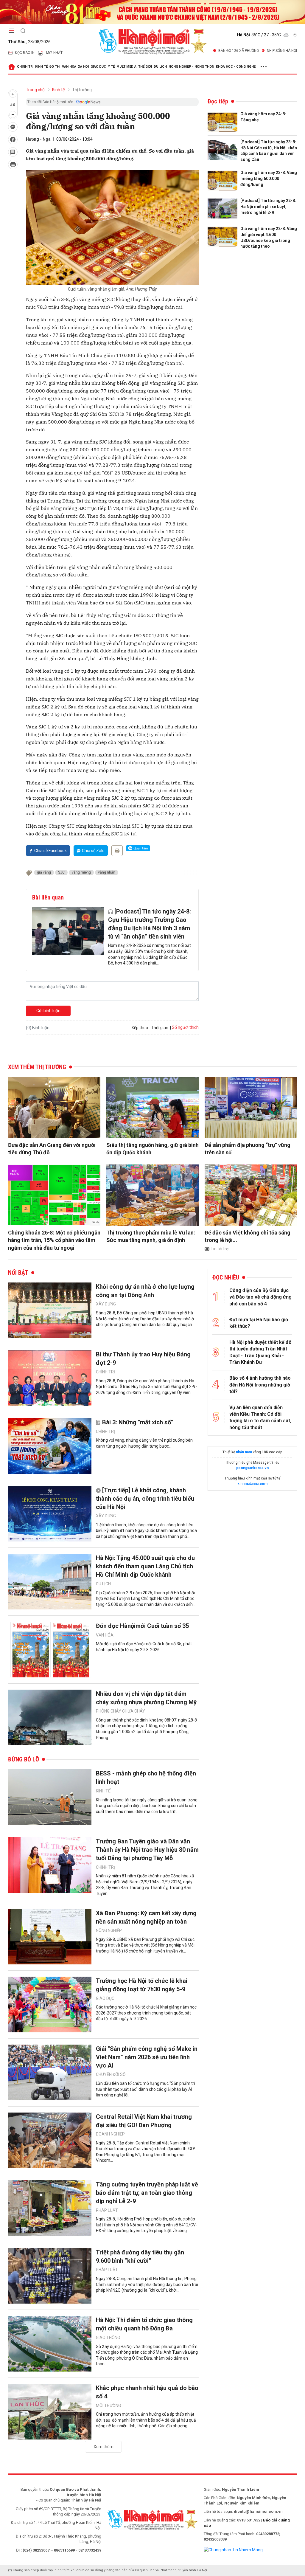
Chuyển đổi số (111, 2074)
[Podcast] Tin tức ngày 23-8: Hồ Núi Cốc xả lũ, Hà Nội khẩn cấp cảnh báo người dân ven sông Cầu (269, 151)
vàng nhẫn (107, 872)
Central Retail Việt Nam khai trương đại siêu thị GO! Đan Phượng (144, 2121)
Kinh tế (41, 67)
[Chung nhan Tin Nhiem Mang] (233, 2549)
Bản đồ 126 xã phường (239, 51)
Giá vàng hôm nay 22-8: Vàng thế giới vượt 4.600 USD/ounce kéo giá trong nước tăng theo (269, 237)
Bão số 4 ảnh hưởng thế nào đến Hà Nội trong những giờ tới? (260, 1385)
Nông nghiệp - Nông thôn (191, 67)
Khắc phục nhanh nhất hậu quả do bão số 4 (147, 2392)
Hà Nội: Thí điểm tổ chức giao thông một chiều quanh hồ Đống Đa (144, 2324)
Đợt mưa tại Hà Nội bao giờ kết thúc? (259, 1323)
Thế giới (145, 67)
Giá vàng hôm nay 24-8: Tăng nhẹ (263, 117)
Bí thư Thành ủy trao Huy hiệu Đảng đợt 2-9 (143, 1358)
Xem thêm (104, 2447)
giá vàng (44, 872)
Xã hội (83, 67)
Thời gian (160, 1028)
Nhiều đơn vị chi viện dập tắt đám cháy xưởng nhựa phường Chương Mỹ (146, 1698)
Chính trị (25, 67)
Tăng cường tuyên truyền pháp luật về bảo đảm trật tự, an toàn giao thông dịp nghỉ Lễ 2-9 (147, 2193)
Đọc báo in (25, 53)
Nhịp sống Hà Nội (282, 51)
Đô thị (55, 67)
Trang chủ (35, 90)
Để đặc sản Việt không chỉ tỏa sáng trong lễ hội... (248, 1236)
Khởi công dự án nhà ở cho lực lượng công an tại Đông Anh (145, 1291)
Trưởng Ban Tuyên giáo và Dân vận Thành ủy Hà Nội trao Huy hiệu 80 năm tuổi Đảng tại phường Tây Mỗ (147, 1850)
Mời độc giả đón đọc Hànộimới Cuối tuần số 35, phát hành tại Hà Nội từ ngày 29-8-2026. (144, 1647)
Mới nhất (54, 53)
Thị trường (82, 90)
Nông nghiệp (109, 1930)
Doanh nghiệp (110, 2134)
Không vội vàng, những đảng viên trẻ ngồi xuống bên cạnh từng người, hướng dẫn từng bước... (144, 1443)
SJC (61, 872)
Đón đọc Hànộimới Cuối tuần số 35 (142, 1626)
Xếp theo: (140, 1028)
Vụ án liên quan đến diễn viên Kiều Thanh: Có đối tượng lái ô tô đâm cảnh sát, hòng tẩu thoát (260, 1418)
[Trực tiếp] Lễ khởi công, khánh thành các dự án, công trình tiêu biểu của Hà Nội (145, 1499)
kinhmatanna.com (252, 1484)
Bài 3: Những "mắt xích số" (138, 1422)
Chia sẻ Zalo (93, 851)
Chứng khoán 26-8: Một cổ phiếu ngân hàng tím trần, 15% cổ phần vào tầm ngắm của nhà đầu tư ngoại (54, 1240)
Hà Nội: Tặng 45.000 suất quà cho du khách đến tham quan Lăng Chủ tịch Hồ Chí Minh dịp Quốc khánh (145, 1566)
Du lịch (160, 67)
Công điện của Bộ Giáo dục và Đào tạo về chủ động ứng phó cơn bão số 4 (260, 1297)
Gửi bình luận (48, 1011)
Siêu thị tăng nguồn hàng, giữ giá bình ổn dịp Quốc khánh (152, 1149)
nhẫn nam (244, 1452)
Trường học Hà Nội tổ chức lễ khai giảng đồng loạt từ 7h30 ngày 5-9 (142, 1985)
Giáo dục (98, 67)
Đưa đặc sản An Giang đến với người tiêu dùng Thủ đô (52, 1149)
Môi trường (108, 2406)
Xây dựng (106, 1304)
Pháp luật (107, 2210)
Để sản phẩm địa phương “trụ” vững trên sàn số (248, 1149)
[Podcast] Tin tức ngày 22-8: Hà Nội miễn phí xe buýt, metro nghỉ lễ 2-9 (268, 206)
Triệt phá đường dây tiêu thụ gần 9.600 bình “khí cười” (140, 2256)
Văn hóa (69, 67)
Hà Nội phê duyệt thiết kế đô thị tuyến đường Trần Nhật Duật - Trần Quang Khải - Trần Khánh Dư (260, 1352)
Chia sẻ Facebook (50, 851)
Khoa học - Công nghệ (236, 67)
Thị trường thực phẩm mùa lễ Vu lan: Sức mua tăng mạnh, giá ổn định (151, 1236)
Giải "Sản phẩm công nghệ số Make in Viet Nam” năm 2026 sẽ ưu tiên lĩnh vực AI (147, 2057)
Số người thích (185, 1027)
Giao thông (108, 2338)
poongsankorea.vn (252, 1468)
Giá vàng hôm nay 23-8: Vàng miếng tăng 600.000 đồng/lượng (269, 178)
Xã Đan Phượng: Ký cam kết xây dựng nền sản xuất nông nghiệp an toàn (146, 1917)
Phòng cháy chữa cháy (120, 1711)
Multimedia (126, 67)
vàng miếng (81, 872)
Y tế (111, 67)
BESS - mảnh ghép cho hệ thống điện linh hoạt (146, 1778)
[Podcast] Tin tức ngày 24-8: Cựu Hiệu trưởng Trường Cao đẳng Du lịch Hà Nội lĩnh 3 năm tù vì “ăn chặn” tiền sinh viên (150, 924)
